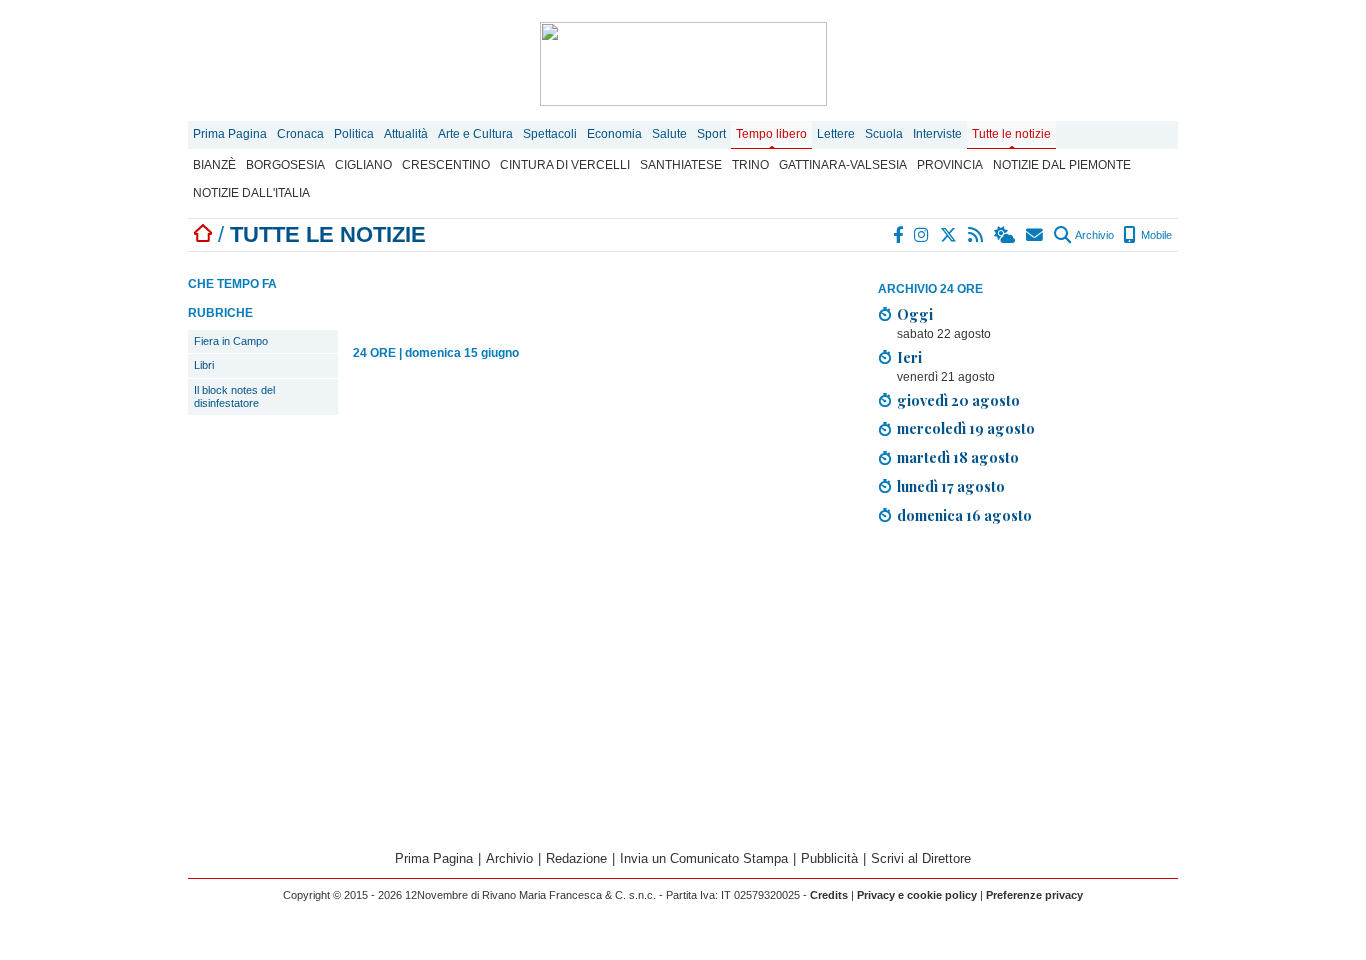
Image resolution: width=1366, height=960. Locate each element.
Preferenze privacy (1034, 895)
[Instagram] (922, 235)
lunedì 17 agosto (951, 486)
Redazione (576, 858)
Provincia (950, 165)
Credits (829, 895)
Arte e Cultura (475, 134)
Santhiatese (681, 165)
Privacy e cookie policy (917, 895)
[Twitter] (949, 235)
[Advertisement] (1028, 681)
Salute (669, 134)
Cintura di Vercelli (565, 165)
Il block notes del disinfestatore (234, 396)
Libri (204, 365)
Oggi (915, 314)
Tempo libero (771, 134)
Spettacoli (550, 134)
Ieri (909, 357)
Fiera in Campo (231, 341)
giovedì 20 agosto (958, 400)
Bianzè (214, 165)
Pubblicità (829, 858)
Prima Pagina (230, 134)
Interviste (937, 134)
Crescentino (446, 165)
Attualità (406, 134)
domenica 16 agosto (964, 515)
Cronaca (300, 134)
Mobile (1155, 235)
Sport (711, 134)
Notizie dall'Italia (251, 193)
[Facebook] (899, 235)
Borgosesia (285, 165)
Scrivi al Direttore (921, 858)
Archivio (1093, 235)
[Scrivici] (1035, 235)
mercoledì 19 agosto (966, 428)
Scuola (884, 134)
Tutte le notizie (1011, 134)
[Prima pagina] (203, 234)
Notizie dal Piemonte (1062, 165)
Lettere (836, 134)
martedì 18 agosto (958, 457)
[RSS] (976, 235)
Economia (614, 134)
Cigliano (363, 165)
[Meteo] (1005, 235)
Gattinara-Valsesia (843, 165)
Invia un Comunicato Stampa (704, 858)
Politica (354, 134)
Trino (750, 165)
